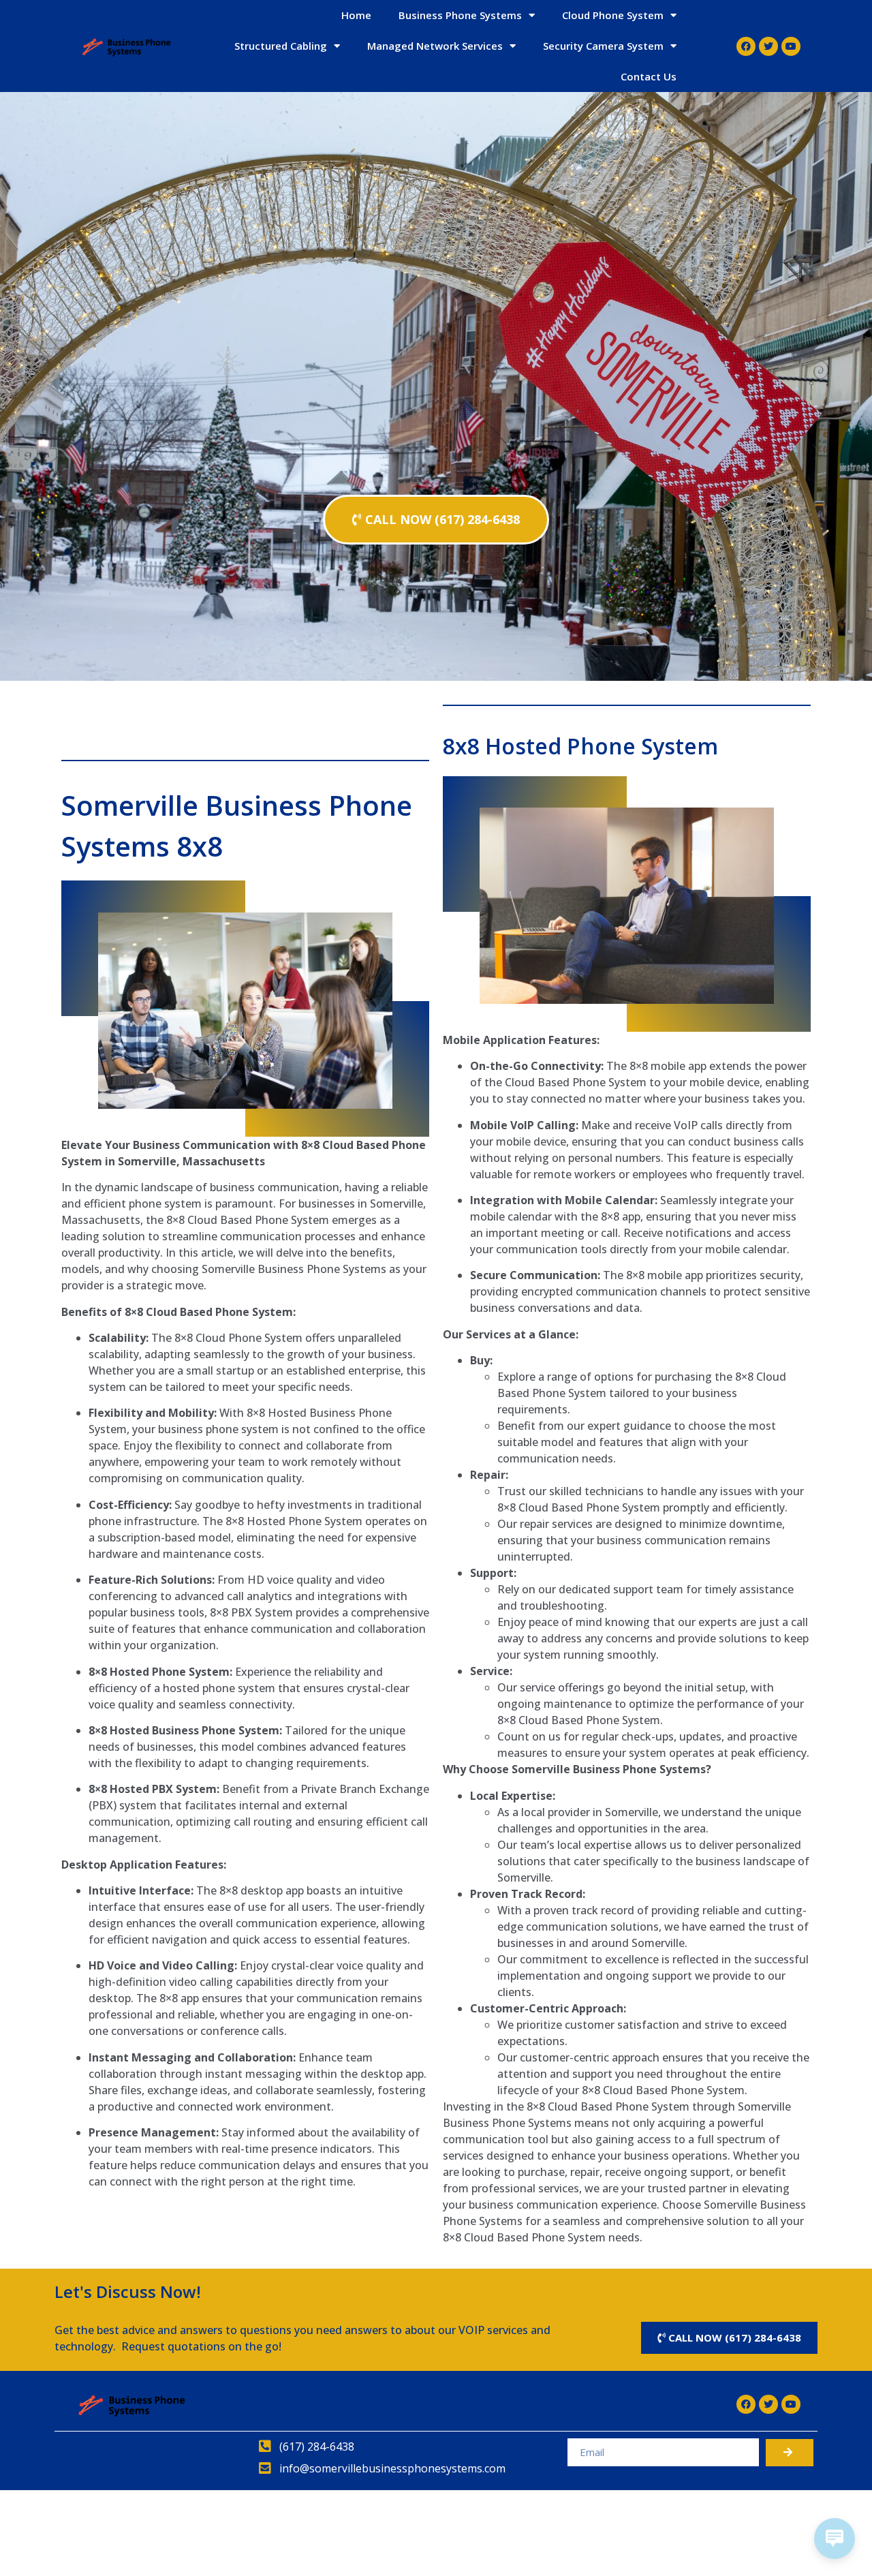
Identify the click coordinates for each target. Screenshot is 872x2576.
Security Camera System (603, 46)
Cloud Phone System (613, 15)
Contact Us (649, 76)
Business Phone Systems (460, 15)
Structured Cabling (281, 46)
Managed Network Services (435, 46)
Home (356, 15)
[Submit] (790, 2453)
